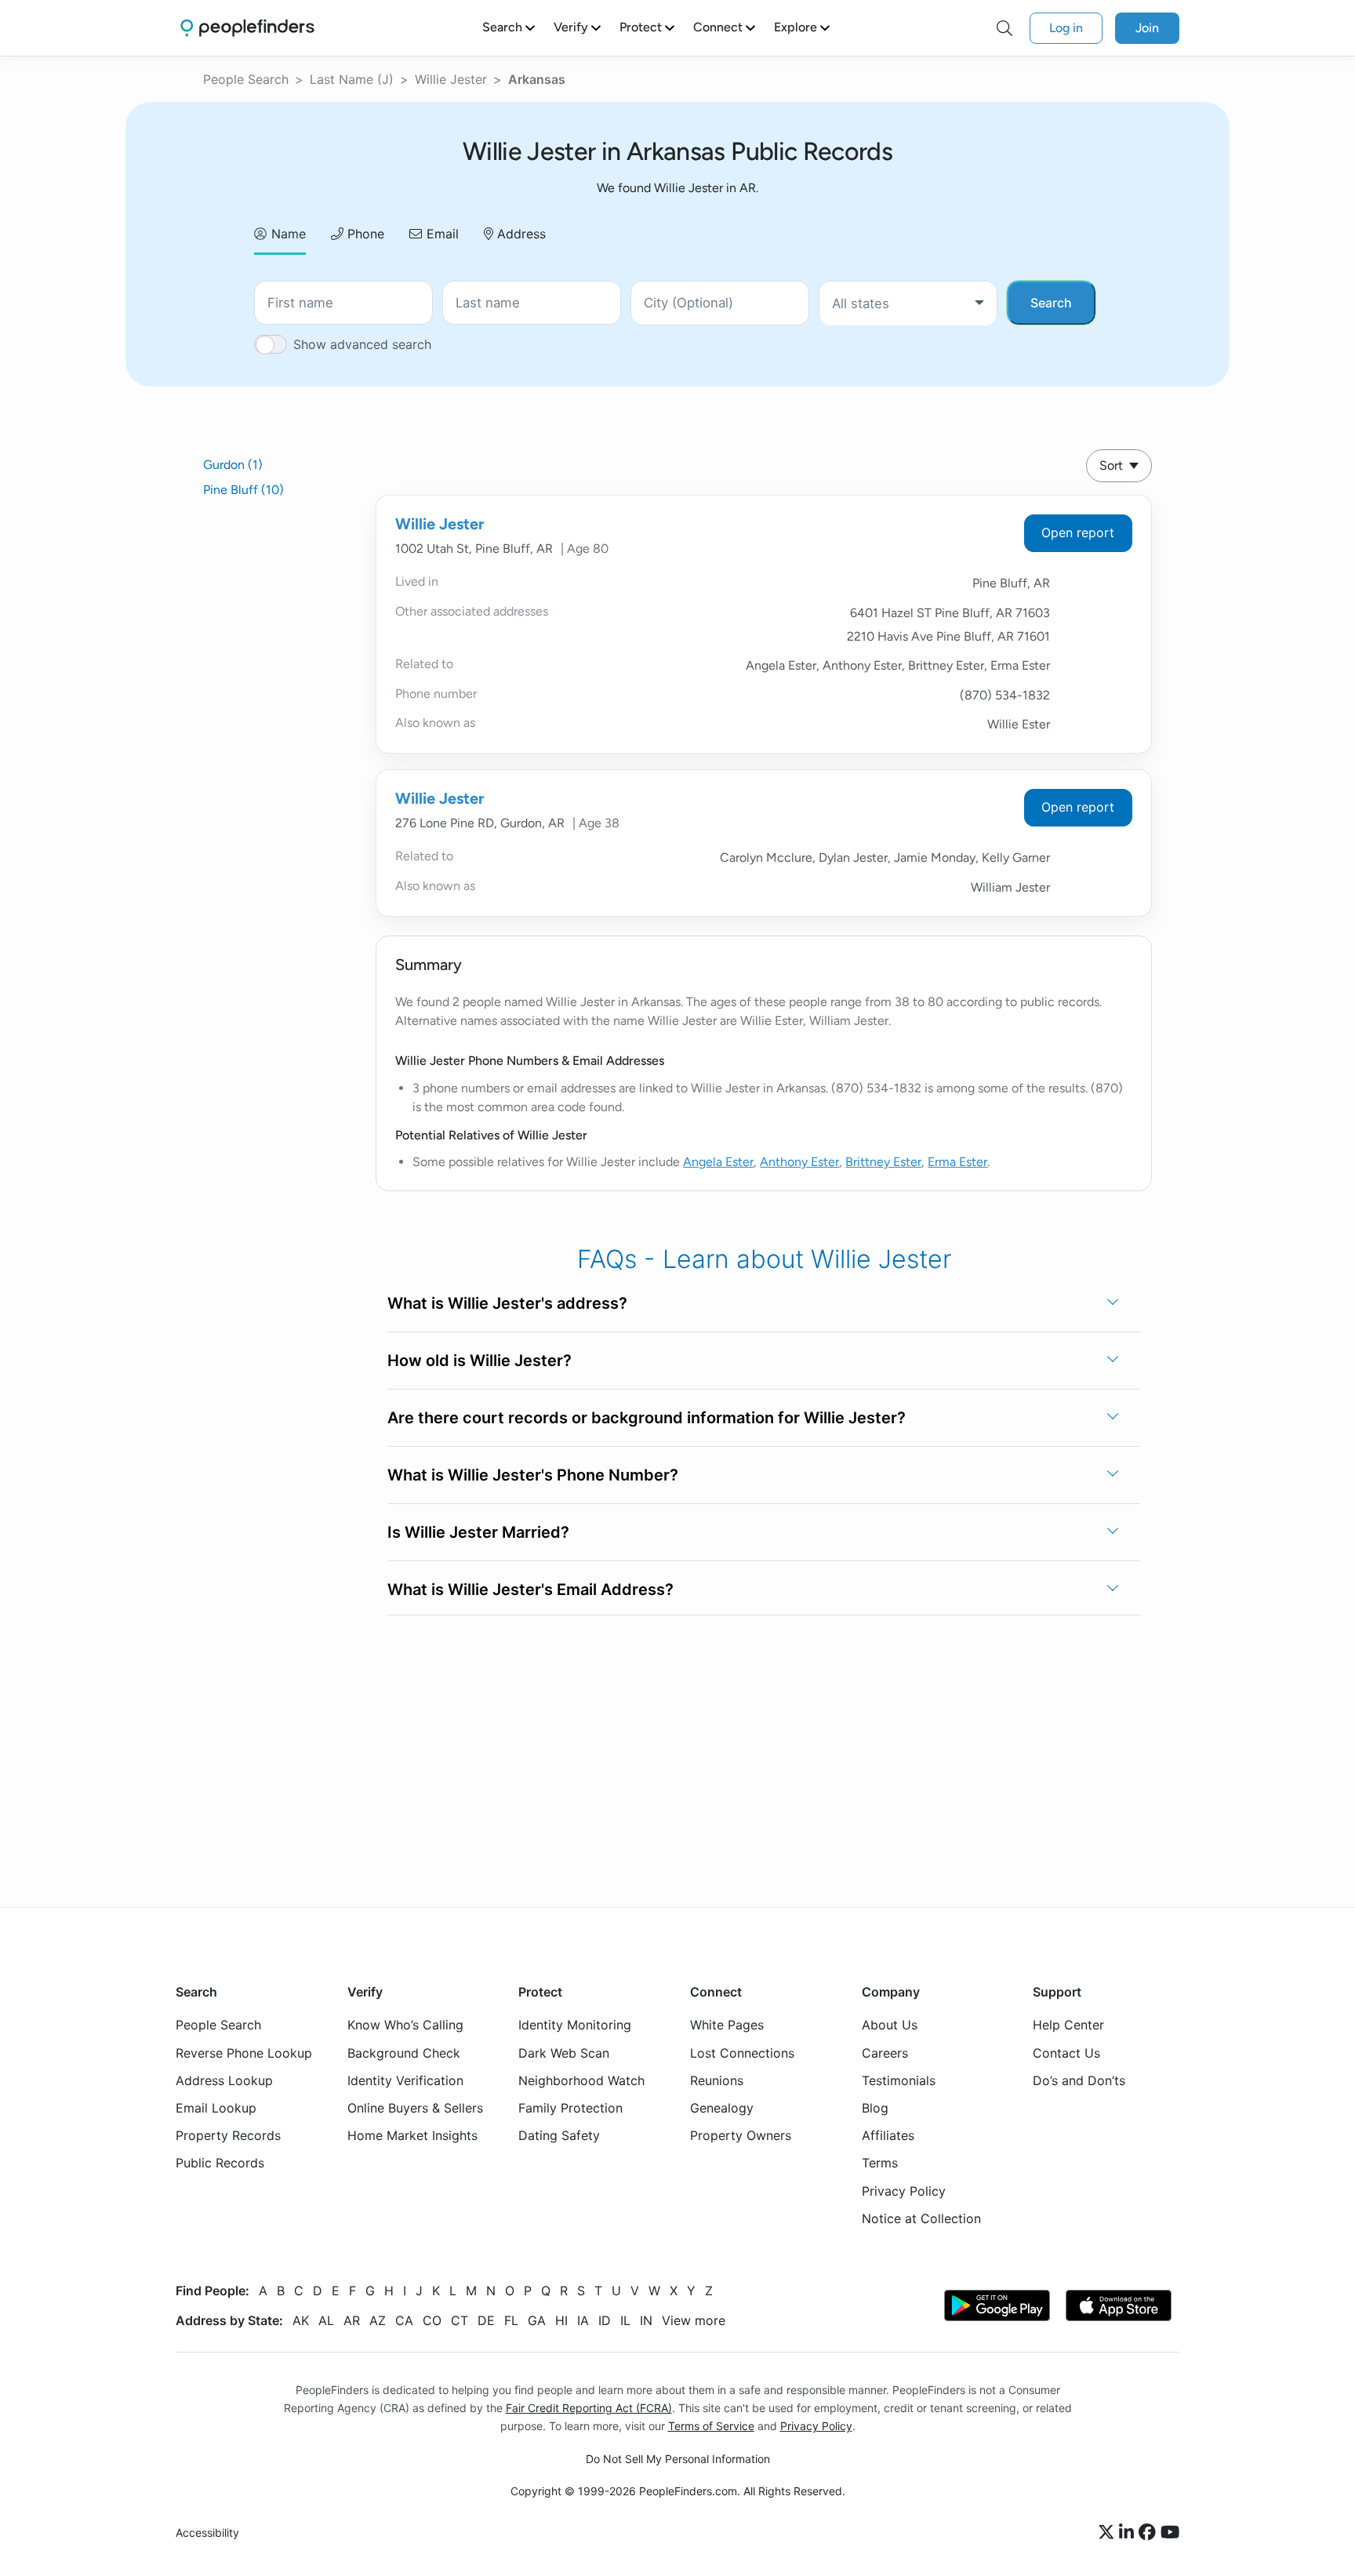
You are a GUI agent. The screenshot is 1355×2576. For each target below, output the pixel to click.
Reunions (717, 2080)
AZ (378, 2320)
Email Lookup (216, 2108)
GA (537, 2320)
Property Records (228, 2135)
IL (625, 2320)
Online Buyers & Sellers (415, 2108)
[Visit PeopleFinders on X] (1109, 2533)
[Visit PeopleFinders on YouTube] (1170, 2533)
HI (561, 2320)
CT (460, 2320)
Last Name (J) (352, 79)
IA (583, 2320)
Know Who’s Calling (405, 2025)
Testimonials (899, 2080)
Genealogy (722, 2108)
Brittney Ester (883, 1162)
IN (646, 2320)
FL (511, 2320)
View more (694, 2320)
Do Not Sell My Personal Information (678, 2459)
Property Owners (741, 2135)
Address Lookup (224, 2080)
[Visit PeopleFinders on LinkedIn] (1129, 2533)
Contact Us (1066, 2052)
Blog (875, 2108)
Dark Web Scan (564, 2052)
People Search (246, 79)
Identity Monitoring (575, 2025)
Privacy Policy (904, 2190)
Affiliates (888, 2135)
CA (404, 2320)
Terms (880, 2163)
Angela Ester (718, 1162)
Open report (1078, 532)
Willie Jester (451, 79)
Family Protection (570, 2108)
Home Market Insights (412, 2135)
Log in (1066, 28)
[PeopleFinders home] (247, 28)
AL (326, 2320)
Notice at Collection (921, 2218)
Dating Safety (559, 2135)
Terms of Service (711, 2426)
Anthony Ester (799, 1162)
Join (1147, 28)
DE (486, 2320)
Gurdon (233, 465)
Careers (885, 2052)
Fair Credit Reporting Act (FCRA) (589, 2408)
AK (301, 2320)
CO (432, 2320)
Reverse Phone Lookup (244, 2052)
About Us (890, 2025)
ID (605, 2320)
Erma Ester (957, 1162)
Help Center (1068, 2025)
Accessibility (207, 2532)
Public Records (220, 2163)
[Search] (1004, 28)
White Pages (727, 2025)
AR (352, 2320)
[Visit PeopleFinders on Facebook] (1150, 2533)
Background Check (404, 2052)
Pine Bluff (243, 490)
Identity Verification (405, 2080)
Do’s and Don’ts (1079, 2080)
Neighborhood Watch (581, 2080)
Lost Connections (742, 2052)
